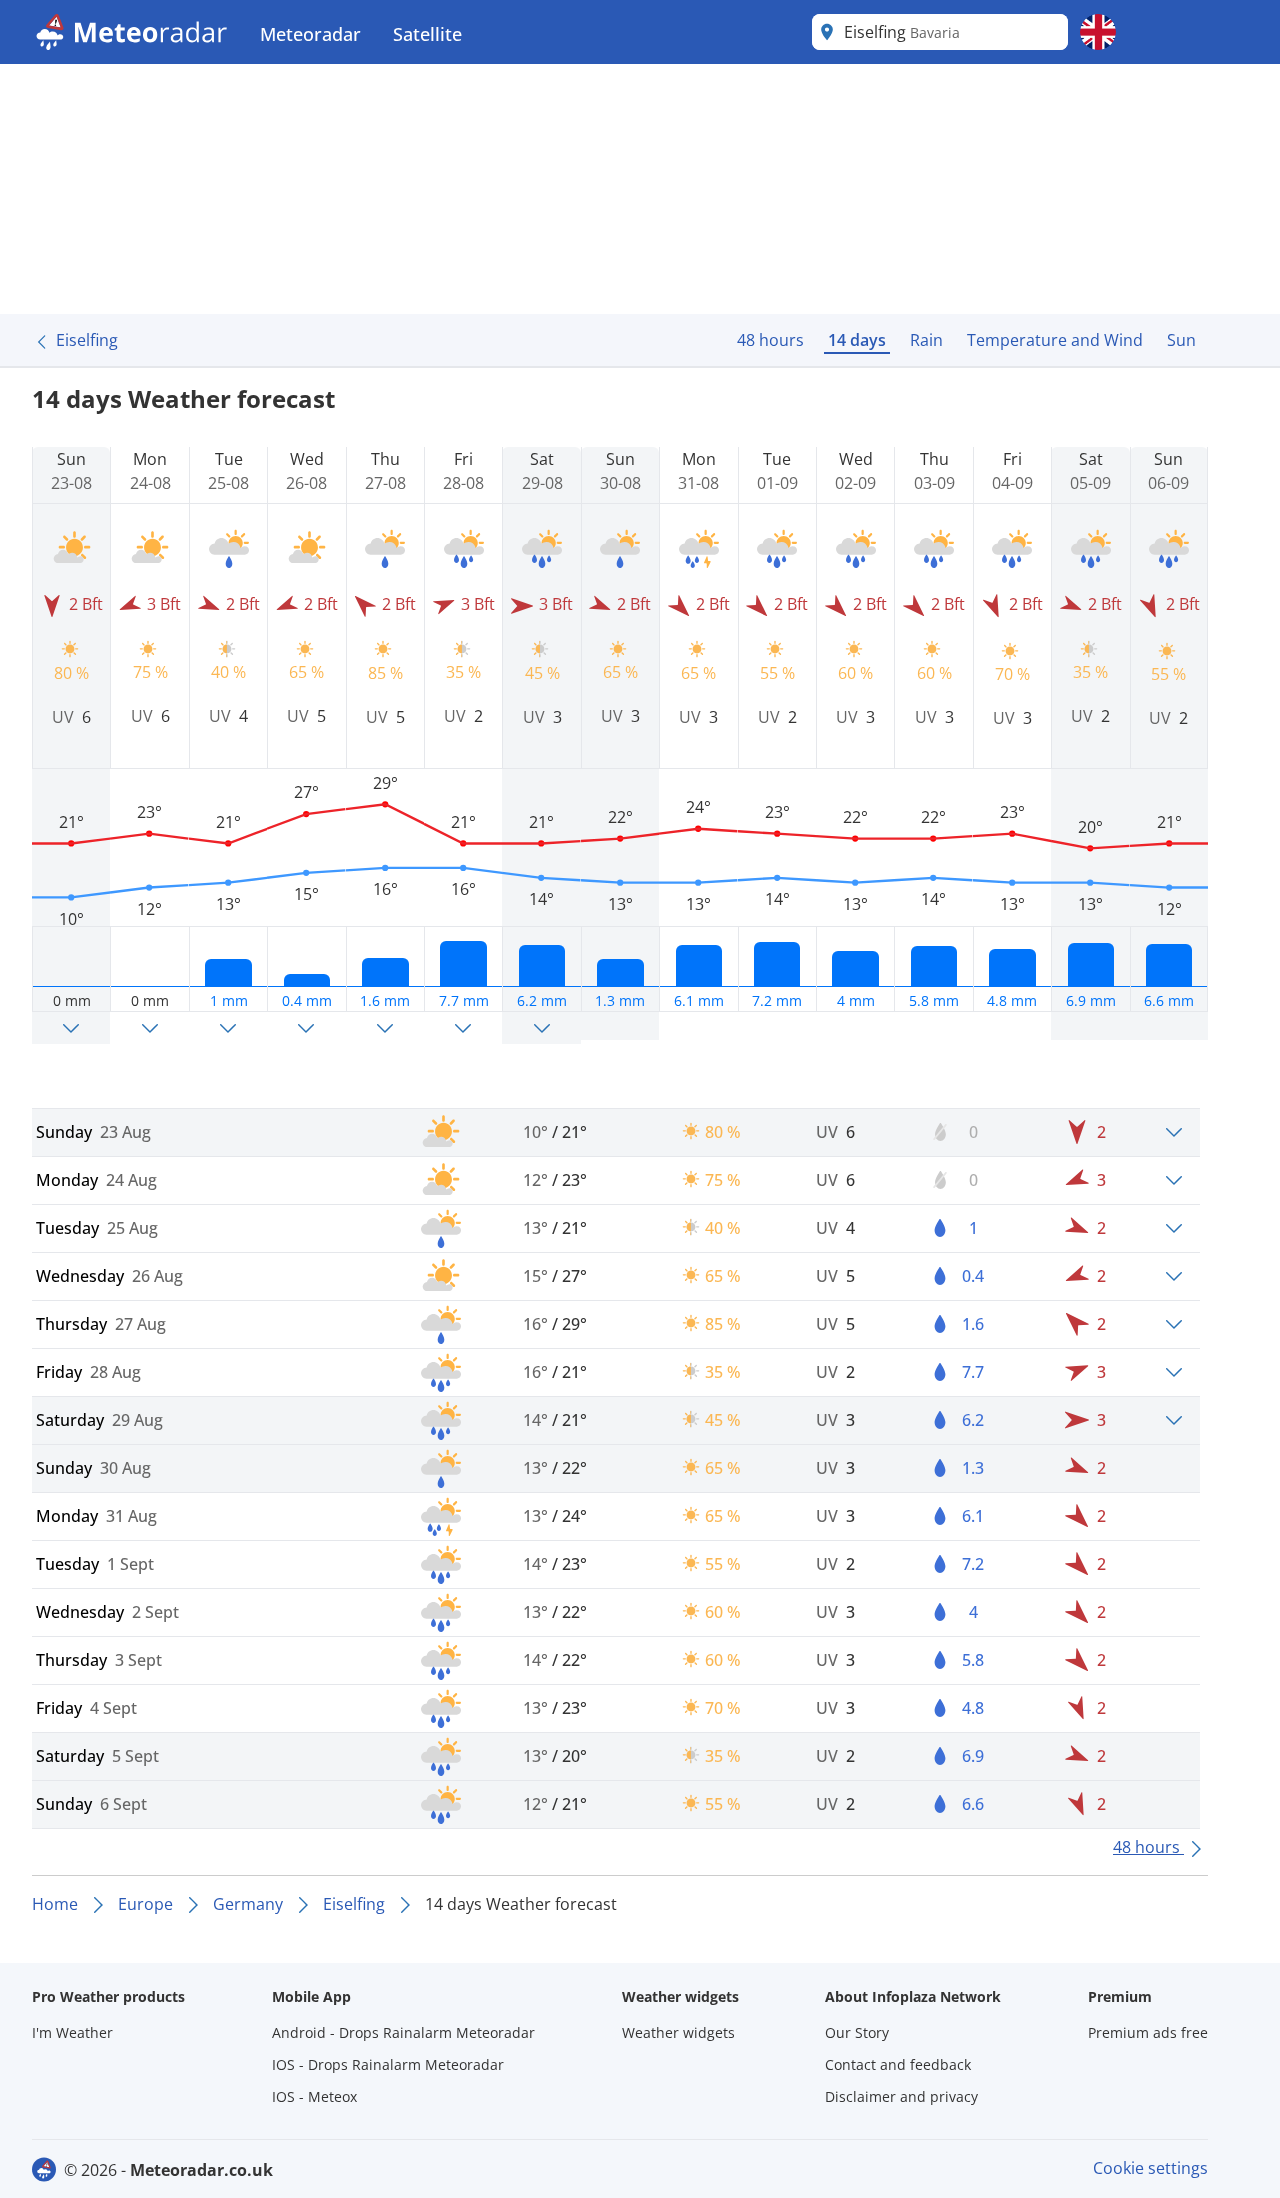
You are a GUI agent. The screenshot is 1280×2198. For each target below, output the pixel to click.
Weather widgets (678, 2032)
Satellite (427, 34)
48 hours (770, 340)
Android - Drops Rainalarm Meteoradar (403, 2032)
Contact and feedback (898, 2064)
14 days (857, 340)
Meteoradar (310, 34)
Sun (1181, 340)
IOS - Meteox (314, 2096)
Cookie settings (1150, 2168)
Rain (926, 340)
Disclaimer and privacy (901, 2096)
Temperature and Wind (1055, 340)
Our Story (857, 2032)
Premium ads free (1148, 2032)
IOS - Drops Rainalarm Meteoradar (388, 2064)
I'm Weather (72, 2032)
